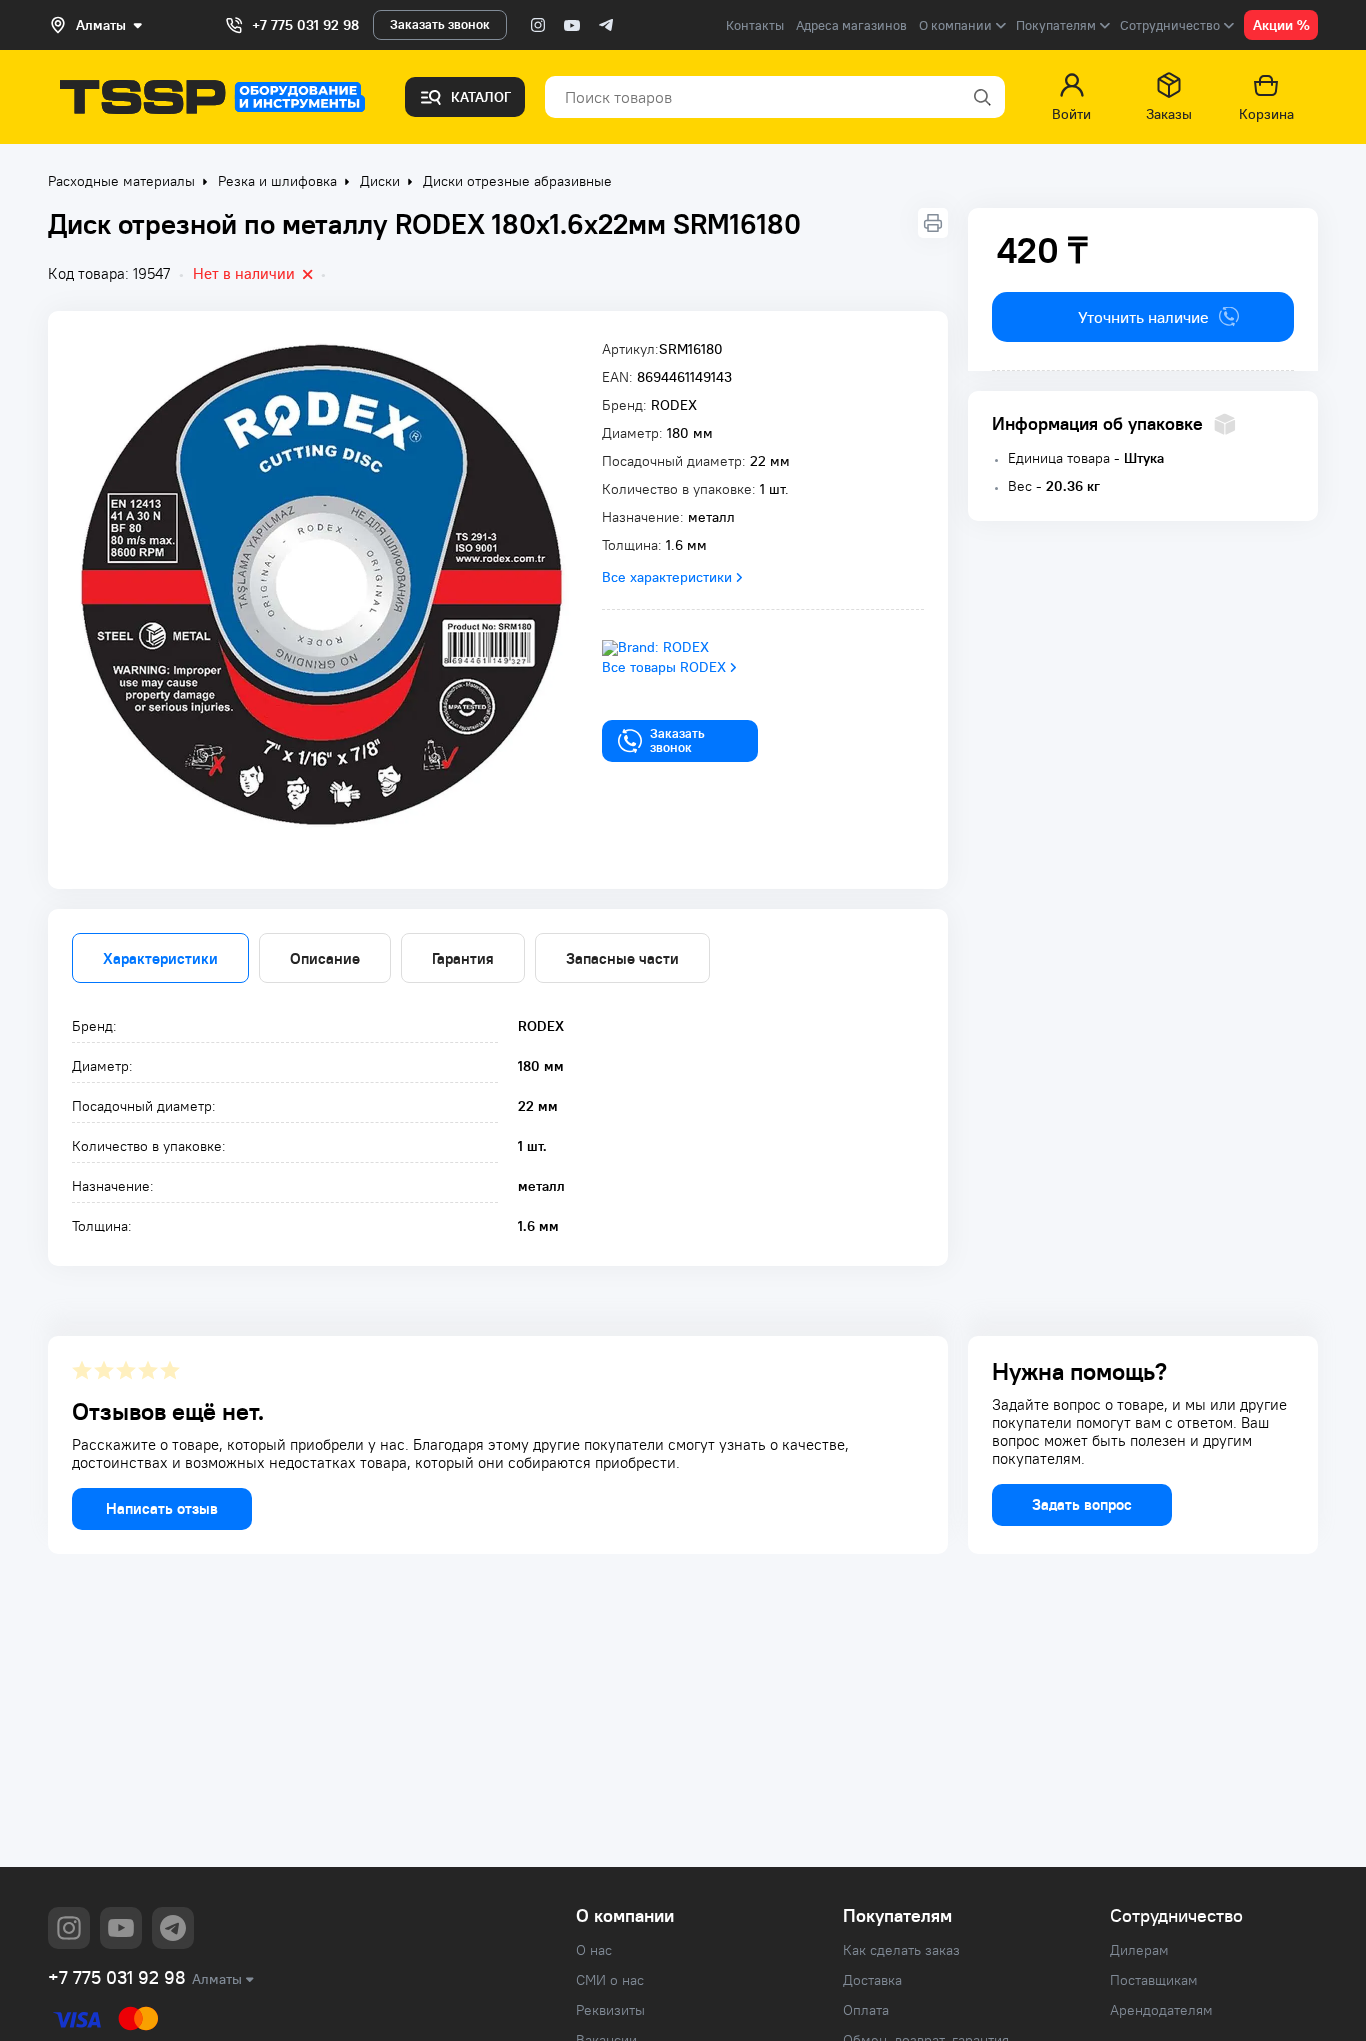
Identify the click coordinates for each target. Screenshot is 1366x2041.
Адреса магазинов (851, 25)
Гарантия (463, 958)
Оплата (866, 2010)
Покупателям (897, 1916)
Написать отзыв (162, 1508)
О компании (625, 1916)
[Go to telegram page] (606, 25)
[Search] (981, 97)
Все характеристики (667, 577)
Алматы (217, 1979)
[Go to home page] (212, 97)
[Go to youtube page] (572, 25)
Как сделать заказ (901, 1950)
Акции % (1281, 25)
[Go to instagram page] (538, 25)
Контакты (755, 25)
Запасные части (622, 958)
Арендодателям (1161, 2010)
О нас (594, 1950)
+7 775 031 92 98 (305, 25)
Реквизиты (610, 2010)
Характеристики (160, 958)
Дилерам (1139, 1950)
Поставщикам (1154, 1980)
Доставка (872, 1980)
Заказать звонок (440, 24)
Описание (325, 958)
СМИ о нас (610, 1980)
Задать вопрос (1082, 1504)
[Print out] (933, 223)
